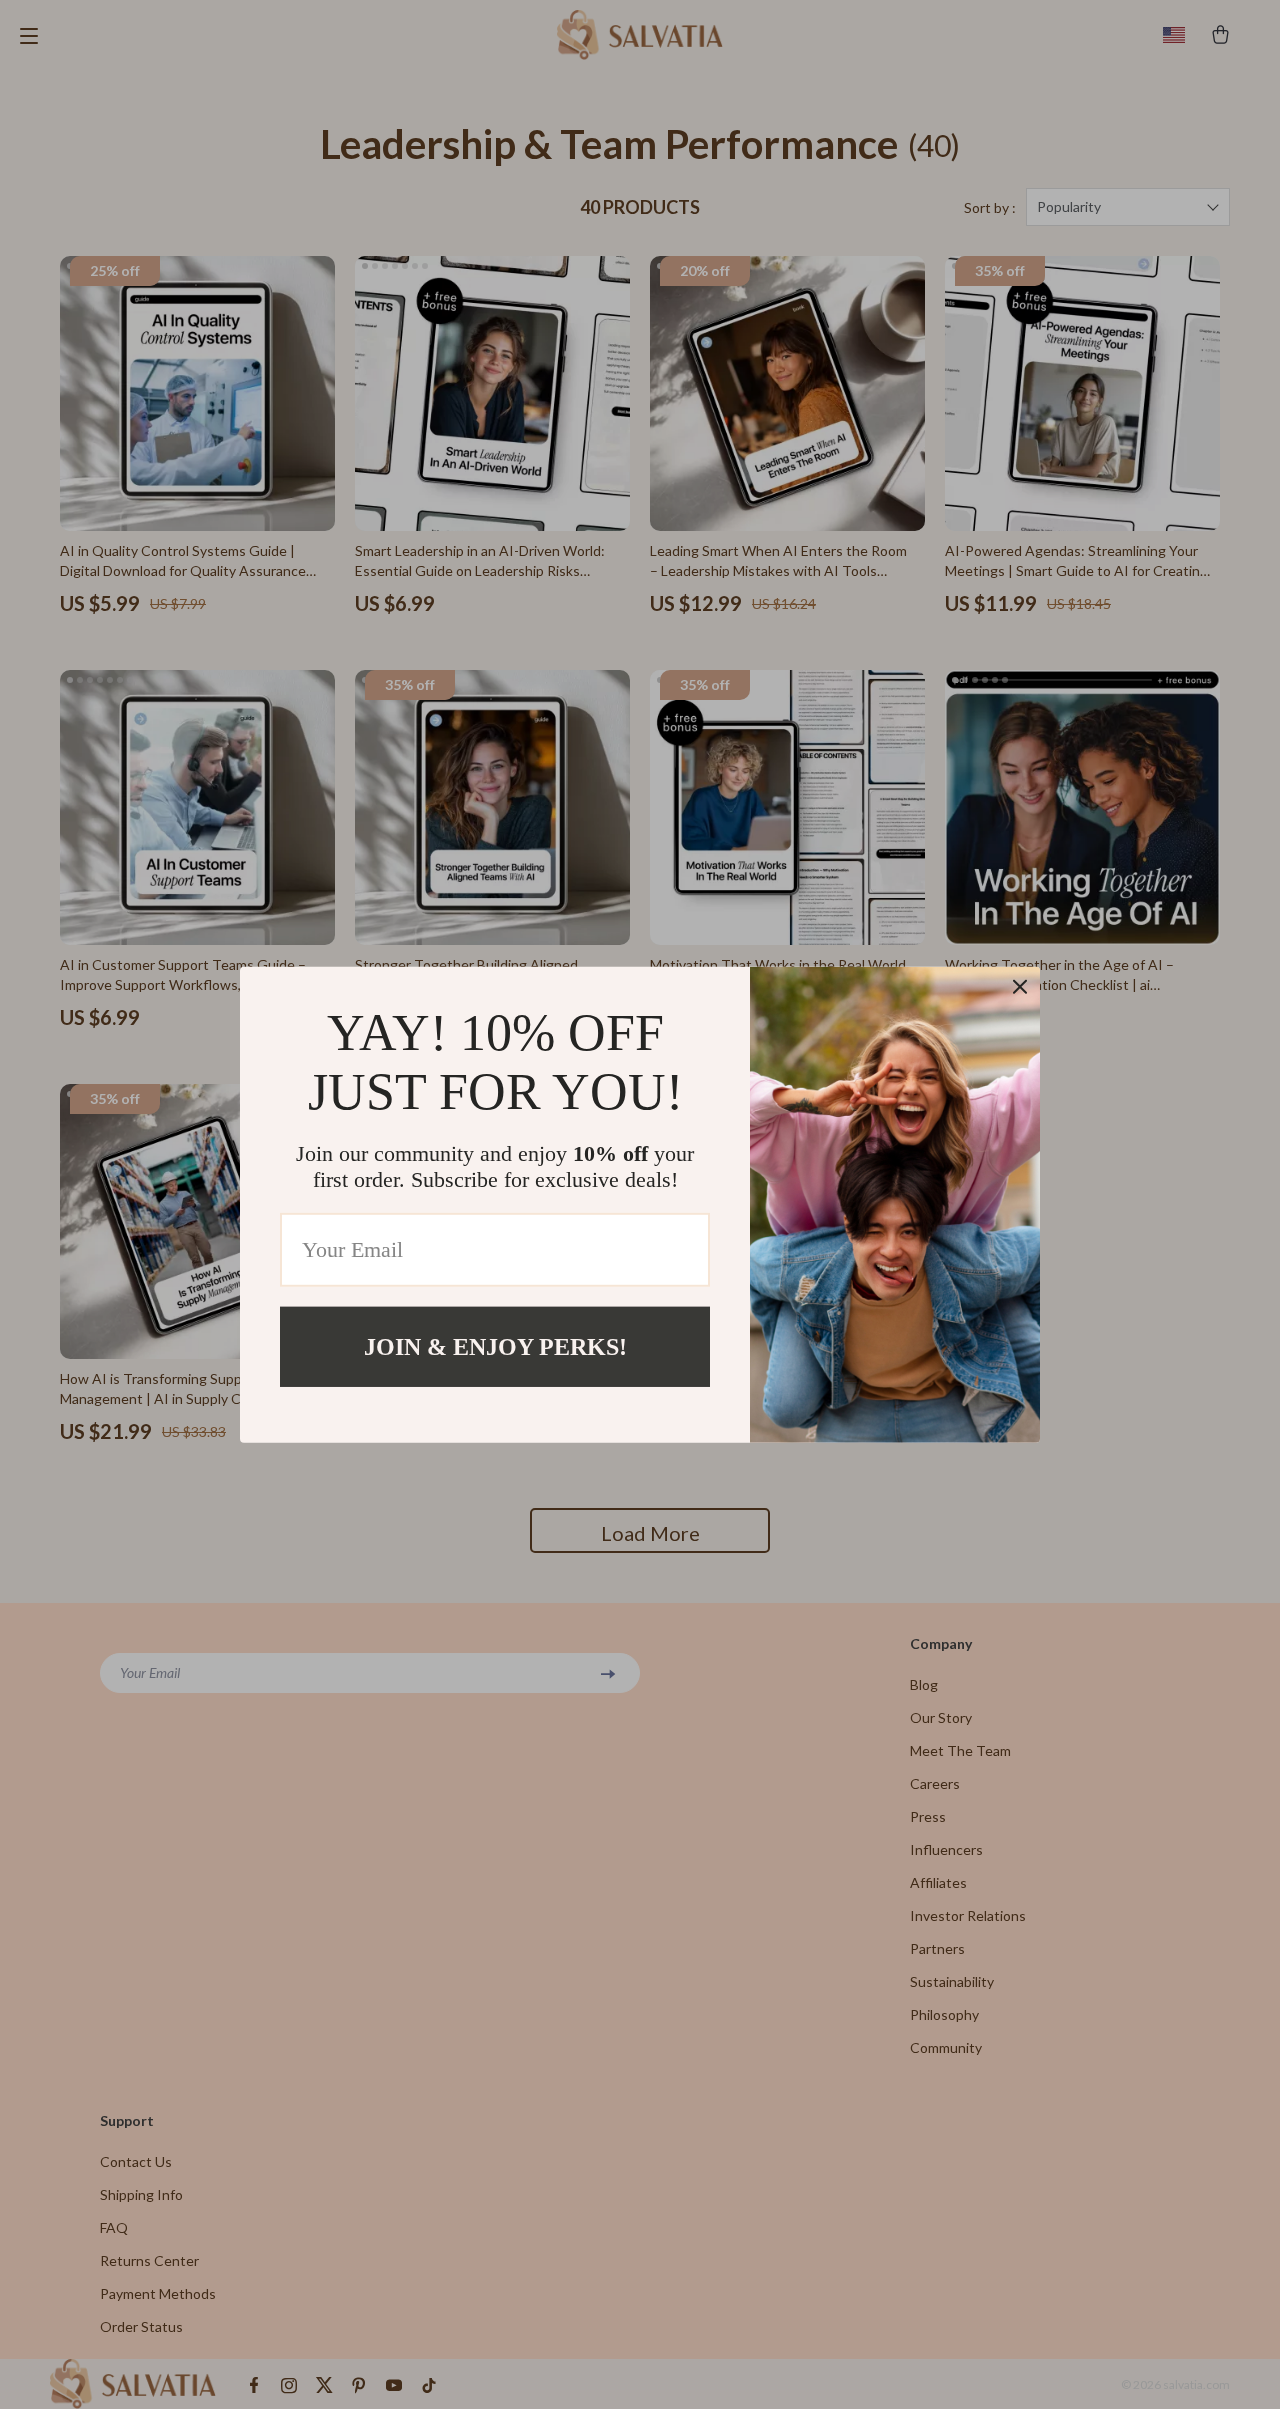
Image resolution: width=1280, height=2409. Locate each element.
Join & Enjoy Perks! (495, 1346)
